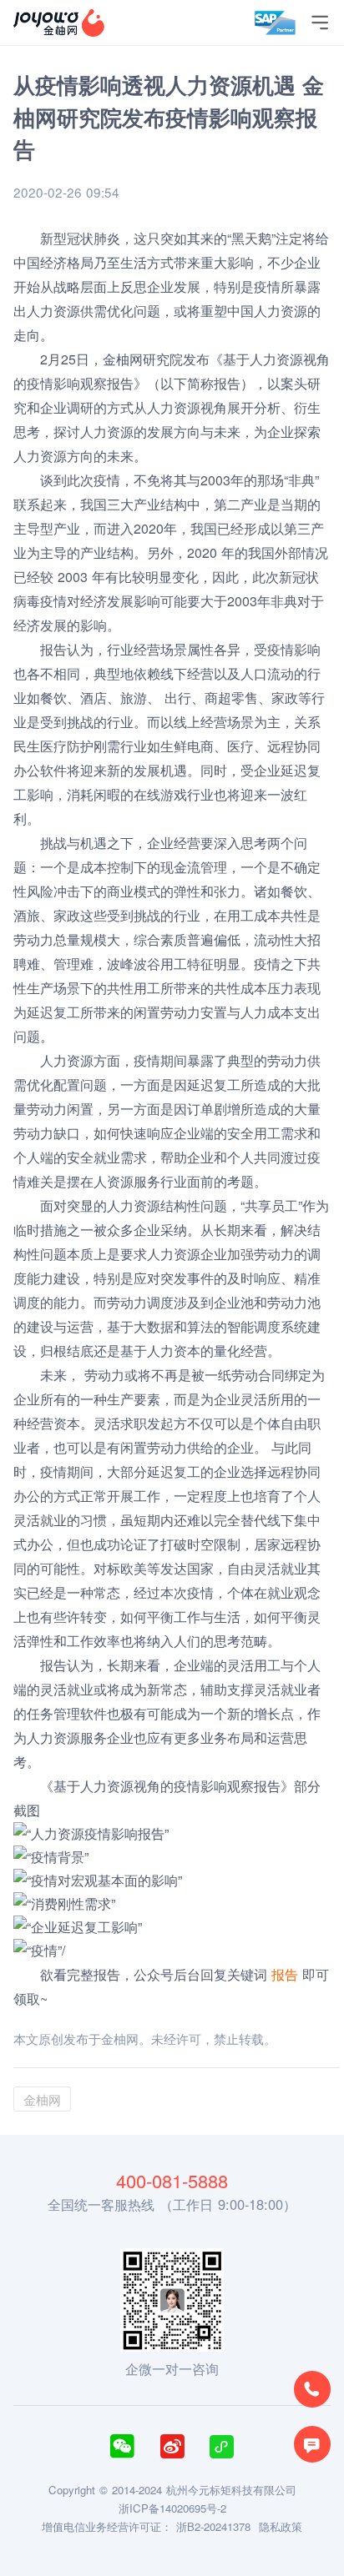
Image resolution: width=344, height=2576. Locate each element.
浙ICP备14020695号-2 (172, 2508)
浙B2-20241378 (213, 2526)
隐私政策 (281, 2526)
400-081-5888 (172, 2181)
